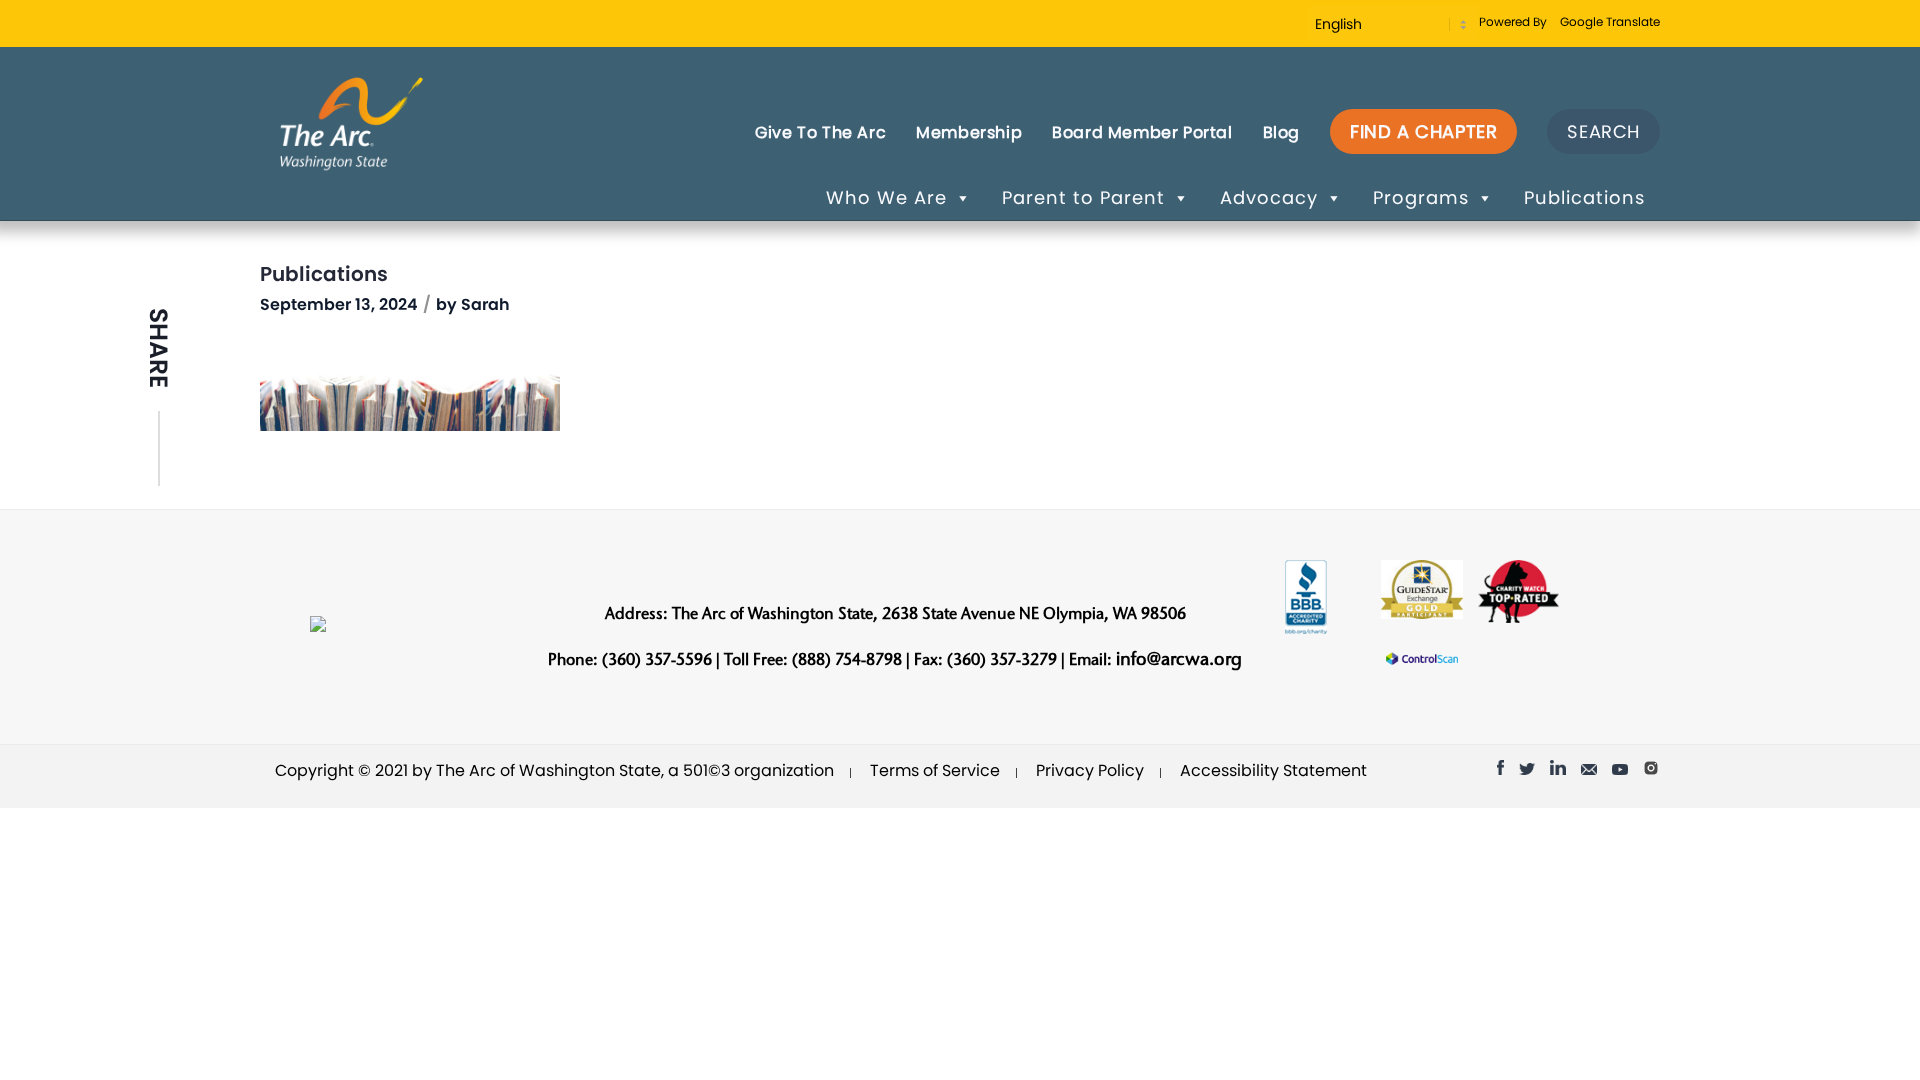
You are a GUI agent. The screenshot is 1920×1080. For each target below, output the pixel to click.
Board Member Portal (1142, 132)
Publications (1584, 197)
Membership (969, 132)
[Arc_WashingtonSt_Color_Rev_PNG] (351, 122)
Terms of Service (935, 770)
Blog (1281, 132)
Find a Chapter (1423, 131)
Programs (1421, 197)
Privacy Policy (1090, 770)
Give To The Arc (820, 132)
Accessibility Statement (1273, 770)
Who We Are (886, 197)
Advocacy (1269, 197)
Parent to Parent (1083, 197)
